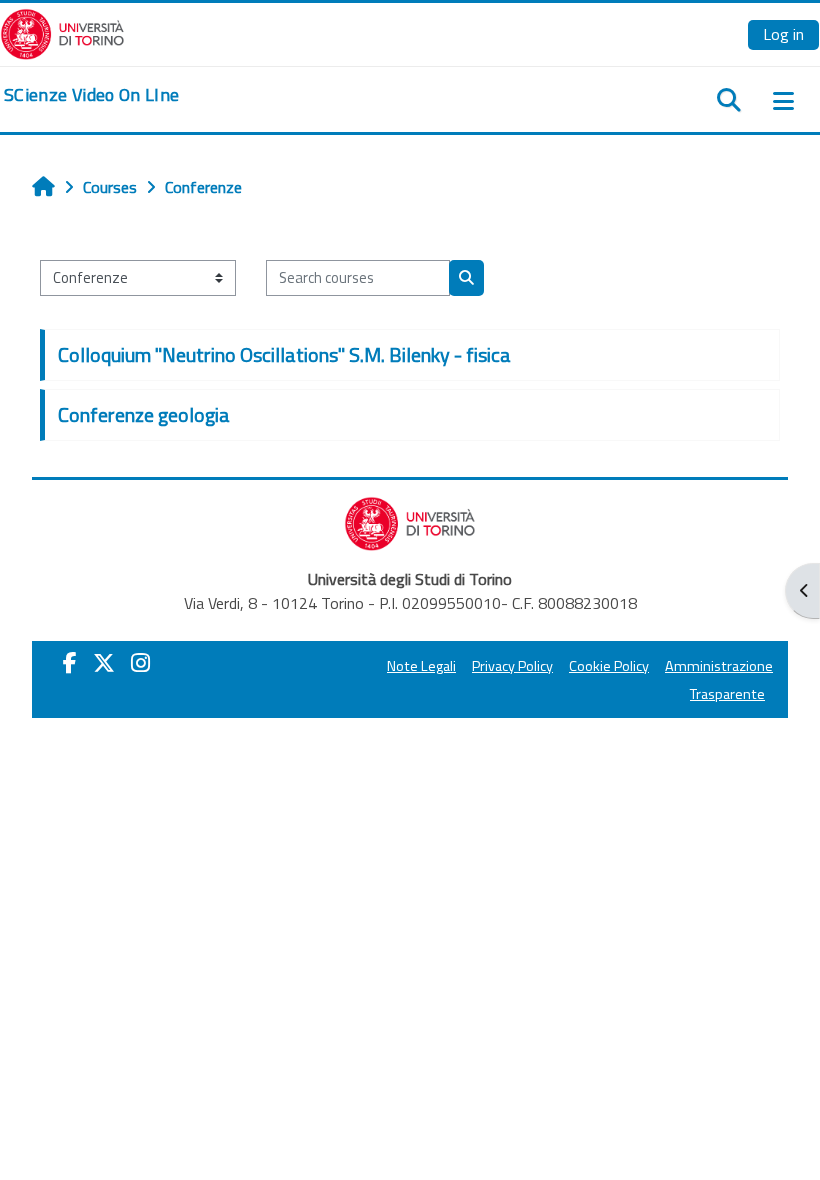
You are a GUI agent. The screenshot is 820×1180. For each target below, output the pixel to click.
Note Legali (421, 666)
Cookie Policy (609, 666)
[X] (104, 663)
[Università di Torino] (62, 32)
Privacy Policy (512, 666)
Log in (783, 34)
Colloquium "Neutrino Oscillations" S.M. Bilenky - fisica (284, 354)
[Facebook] (70, 663)
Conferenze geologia (144, 414)
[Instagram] (140, 663)
